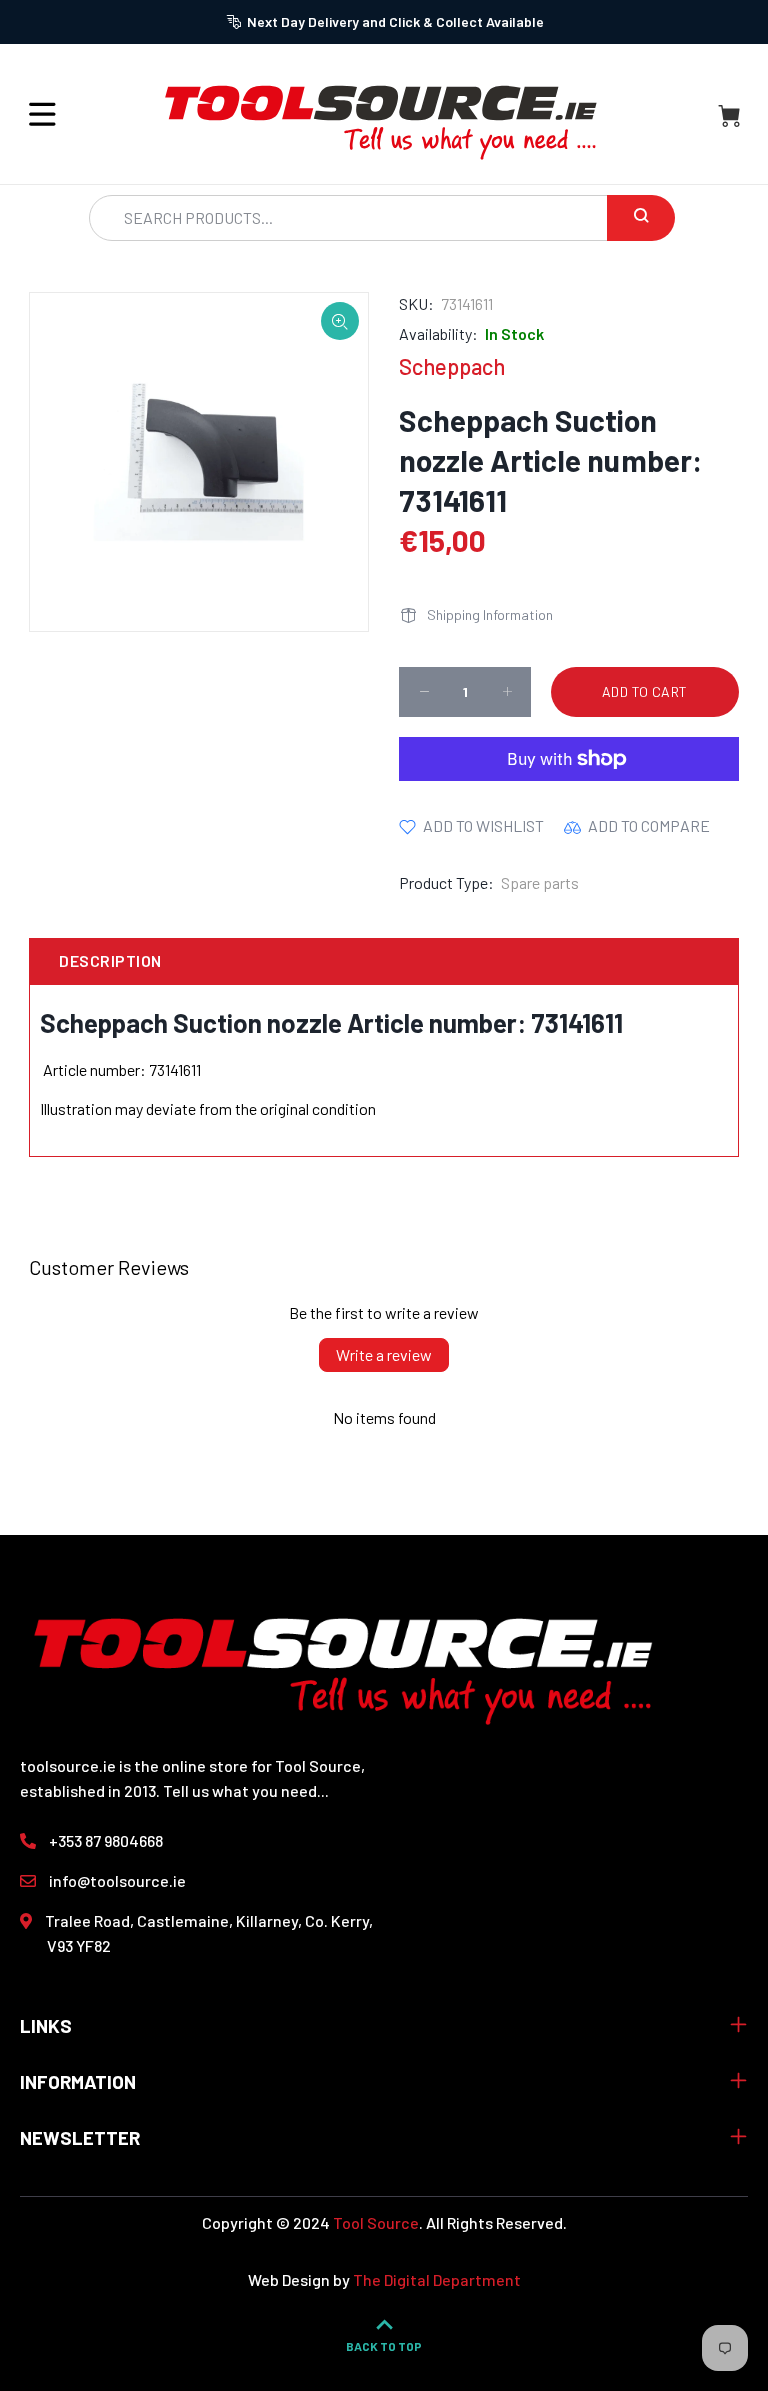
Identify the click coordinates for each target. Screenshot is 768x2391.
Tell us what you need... (246, 1790)
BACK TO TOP (384, 2346)
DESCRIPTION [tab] (110, 960)
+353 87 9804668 (106, 1840)
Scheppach (452, 366)
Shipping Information (490, 614)
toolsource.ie (68, 1765)
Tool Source (376, 2222)
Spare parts (540, 882)
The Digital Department (437, 2279)
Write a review (384, 1354)
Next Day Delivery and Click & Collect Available (395, 21)
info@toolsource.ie (117, 1880)
